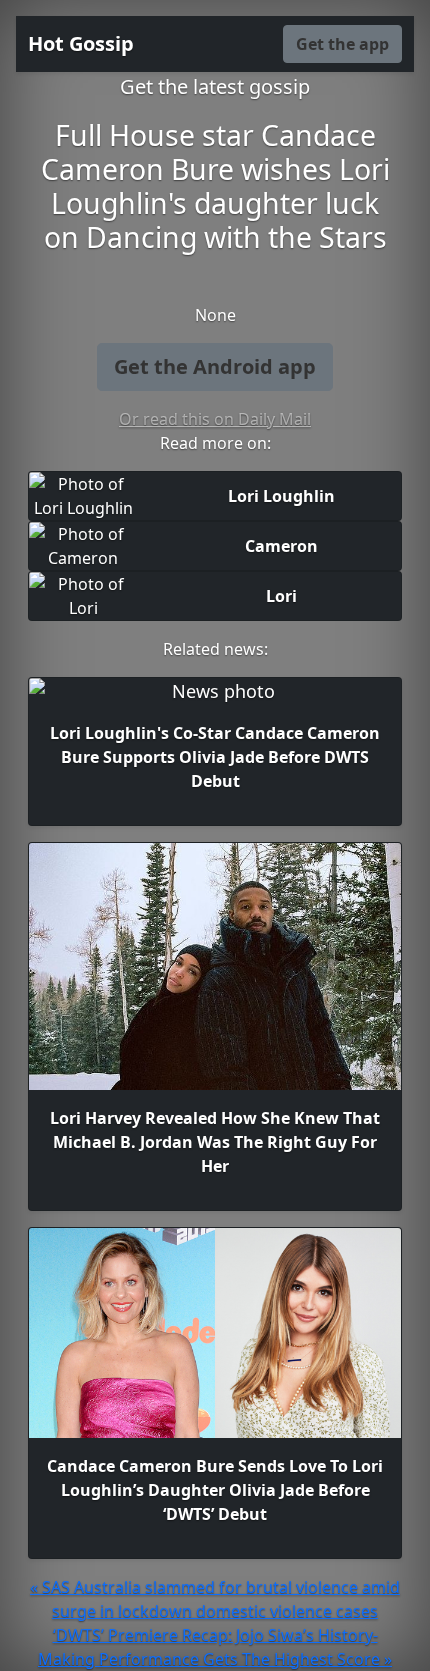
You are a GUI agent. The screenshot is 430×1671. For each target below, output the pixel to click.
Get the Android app (215, 366)
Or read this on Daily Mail (215, 419)
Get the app (342, 44)
